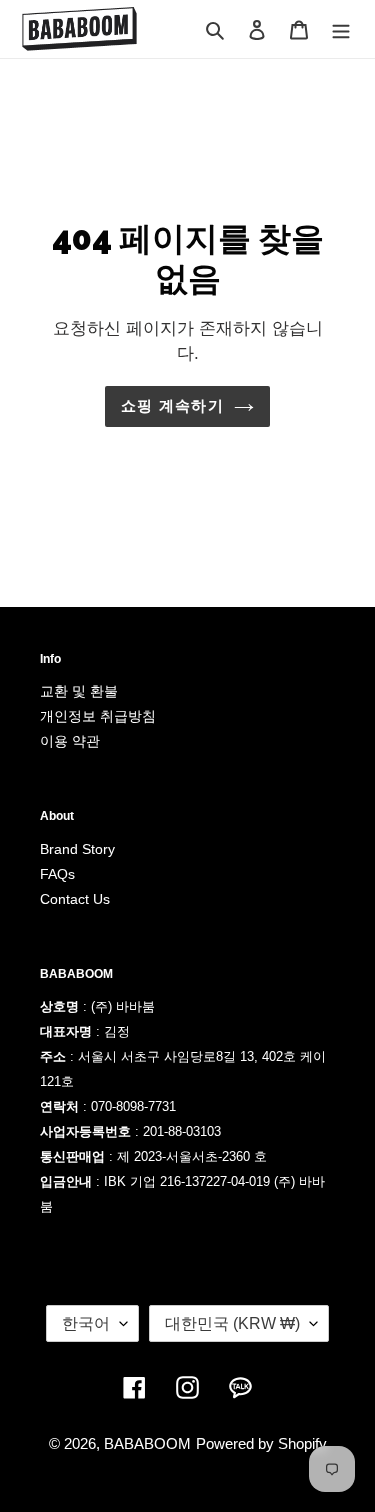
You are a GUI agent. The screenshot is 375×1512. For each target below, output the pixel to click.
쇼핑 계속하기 (172, 405)
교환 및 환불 (79, 691)
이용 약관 (70, 741)
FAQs (57, 874)
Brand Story (77, 849)
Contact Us (75, 899)
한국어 (86, 1323)
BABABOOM (147, 1443)
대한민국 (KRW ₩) (232, 1323)
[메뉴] (341, 29)
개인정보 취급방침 (98, 716)
